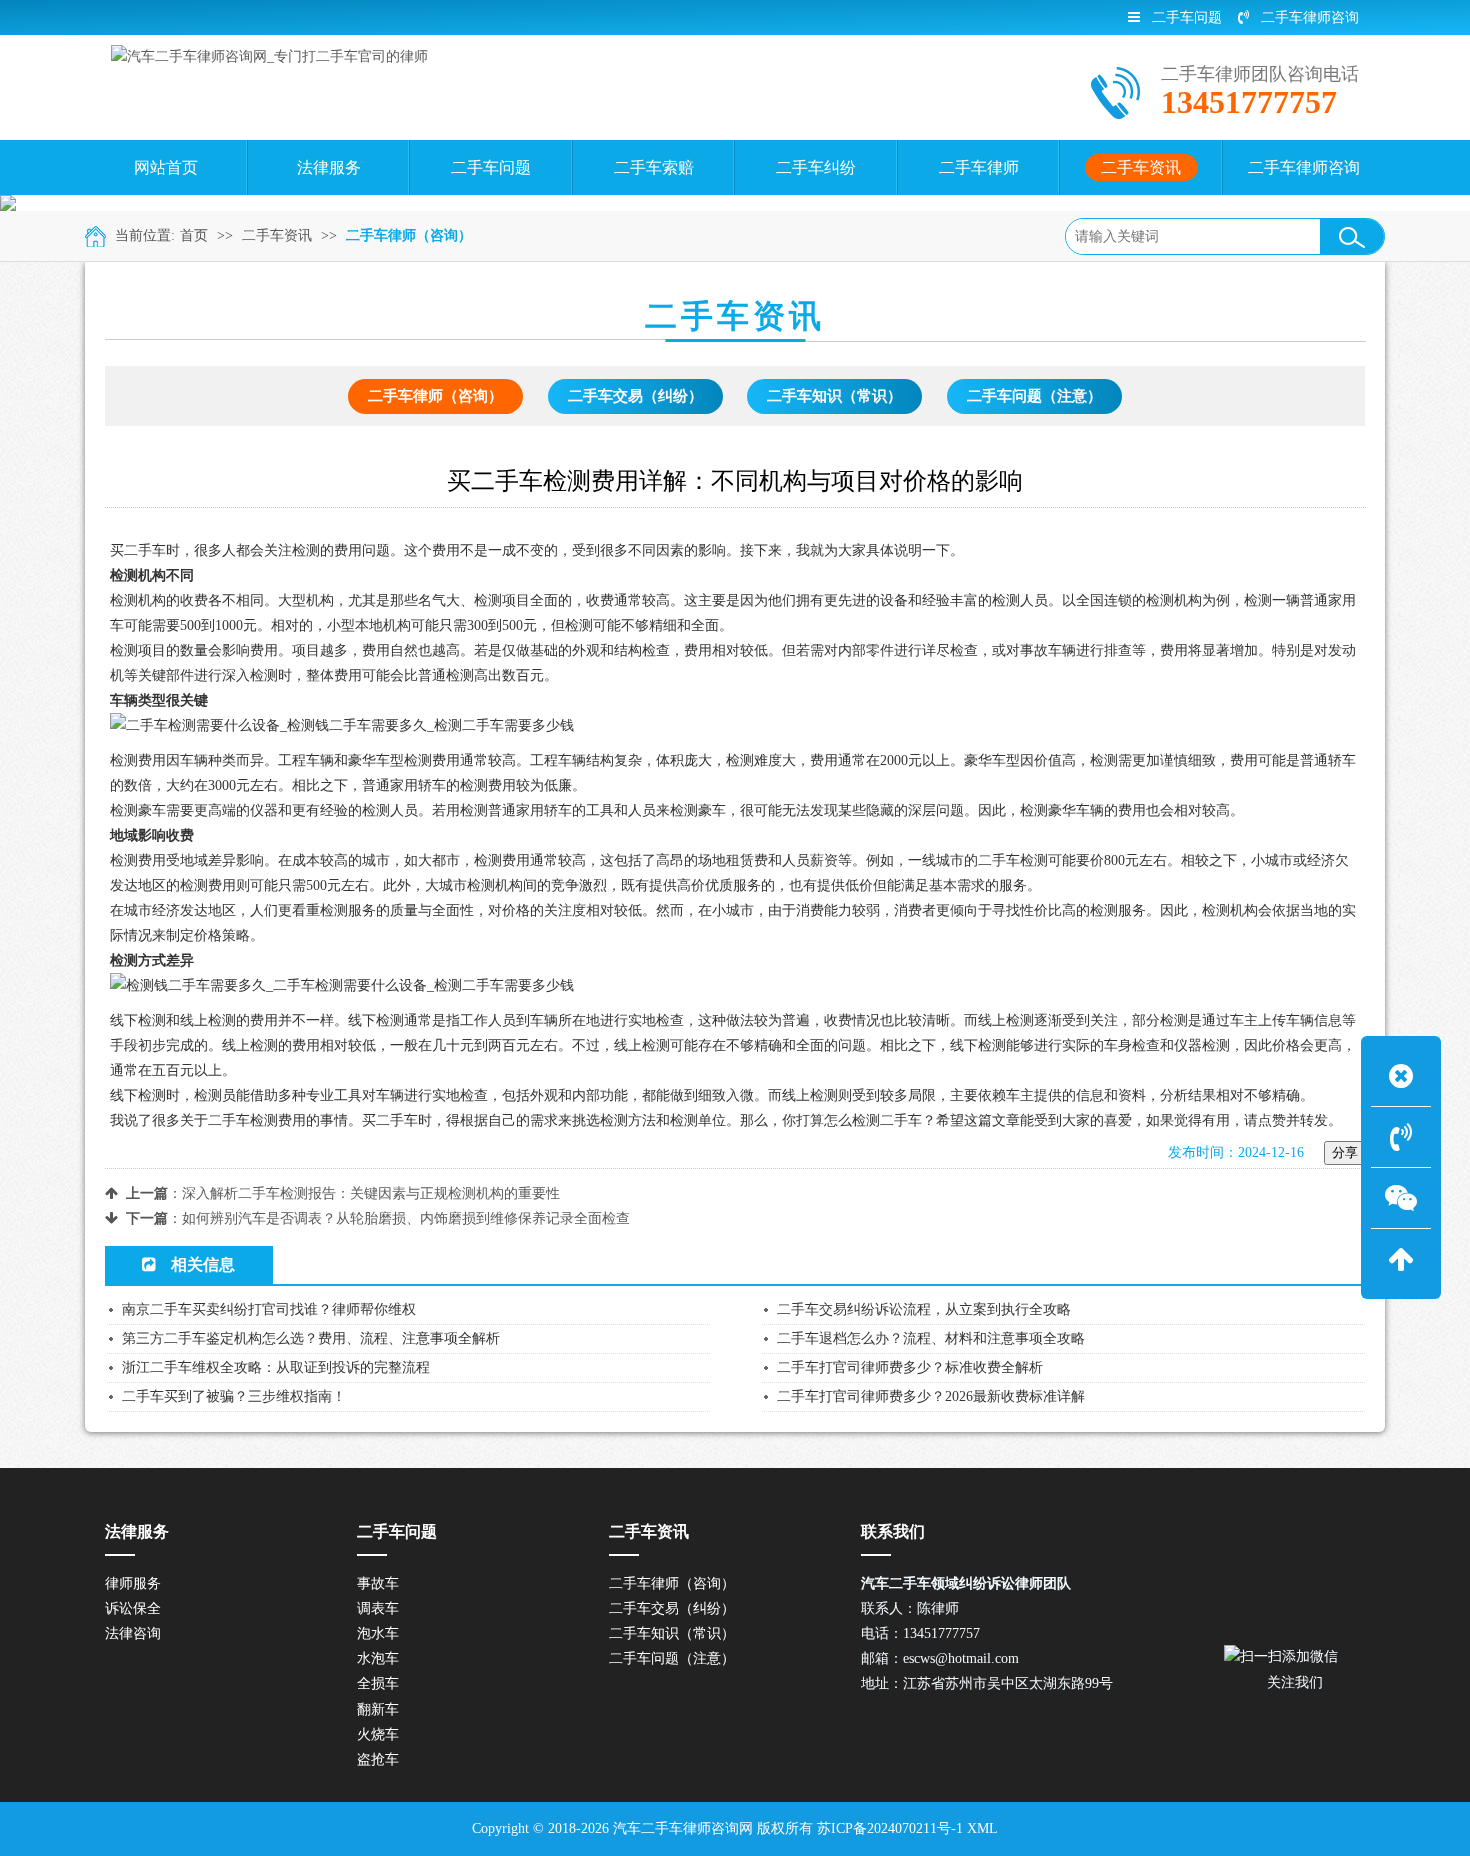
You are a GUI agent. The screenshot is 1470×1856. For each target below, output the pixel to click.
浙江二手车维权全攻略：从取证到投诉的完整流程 (276, 1367)
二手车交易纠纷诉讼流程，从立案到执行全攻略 (924, 1309)
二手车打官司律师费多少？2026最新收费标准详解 (931, 1396)
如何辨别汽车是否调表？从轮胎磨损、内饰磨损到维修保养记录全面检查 (406, 1218)
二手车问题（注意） (1034, 396)
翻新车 (378, 1709)
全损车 (378, 1683)
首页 (194, 235)
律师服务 (133, 1583)
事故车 (378, 1583)
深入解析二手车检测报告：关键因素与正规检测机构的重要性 (371, 1193)
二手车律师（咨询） (409, 235)
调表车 (378, 1608)
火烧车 (378, 1734)
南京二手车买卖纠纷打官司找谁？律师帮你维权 (269, 1309)
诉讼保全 (133, 1608)
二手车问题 (1187, 17)
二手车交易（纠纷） (635, 396)
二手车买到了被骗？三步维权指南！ (234, 1396)
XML (982, 1828)
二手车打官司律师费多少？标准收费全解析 (910, 1367)
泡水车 (378, 1633)
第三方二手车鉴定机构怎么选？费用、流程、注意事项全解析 (311, 1338)
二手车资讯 (277, 235)
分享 (1345, 1152)
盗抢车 (378, 1759)
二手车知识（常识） (834, 396)
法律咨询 (133, 1633)
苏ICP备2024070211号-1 (890, 1828)
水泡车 (378, 1658)
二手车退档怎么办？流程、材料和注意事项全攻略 (931, 1338)
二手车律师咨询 (1310, 17)
